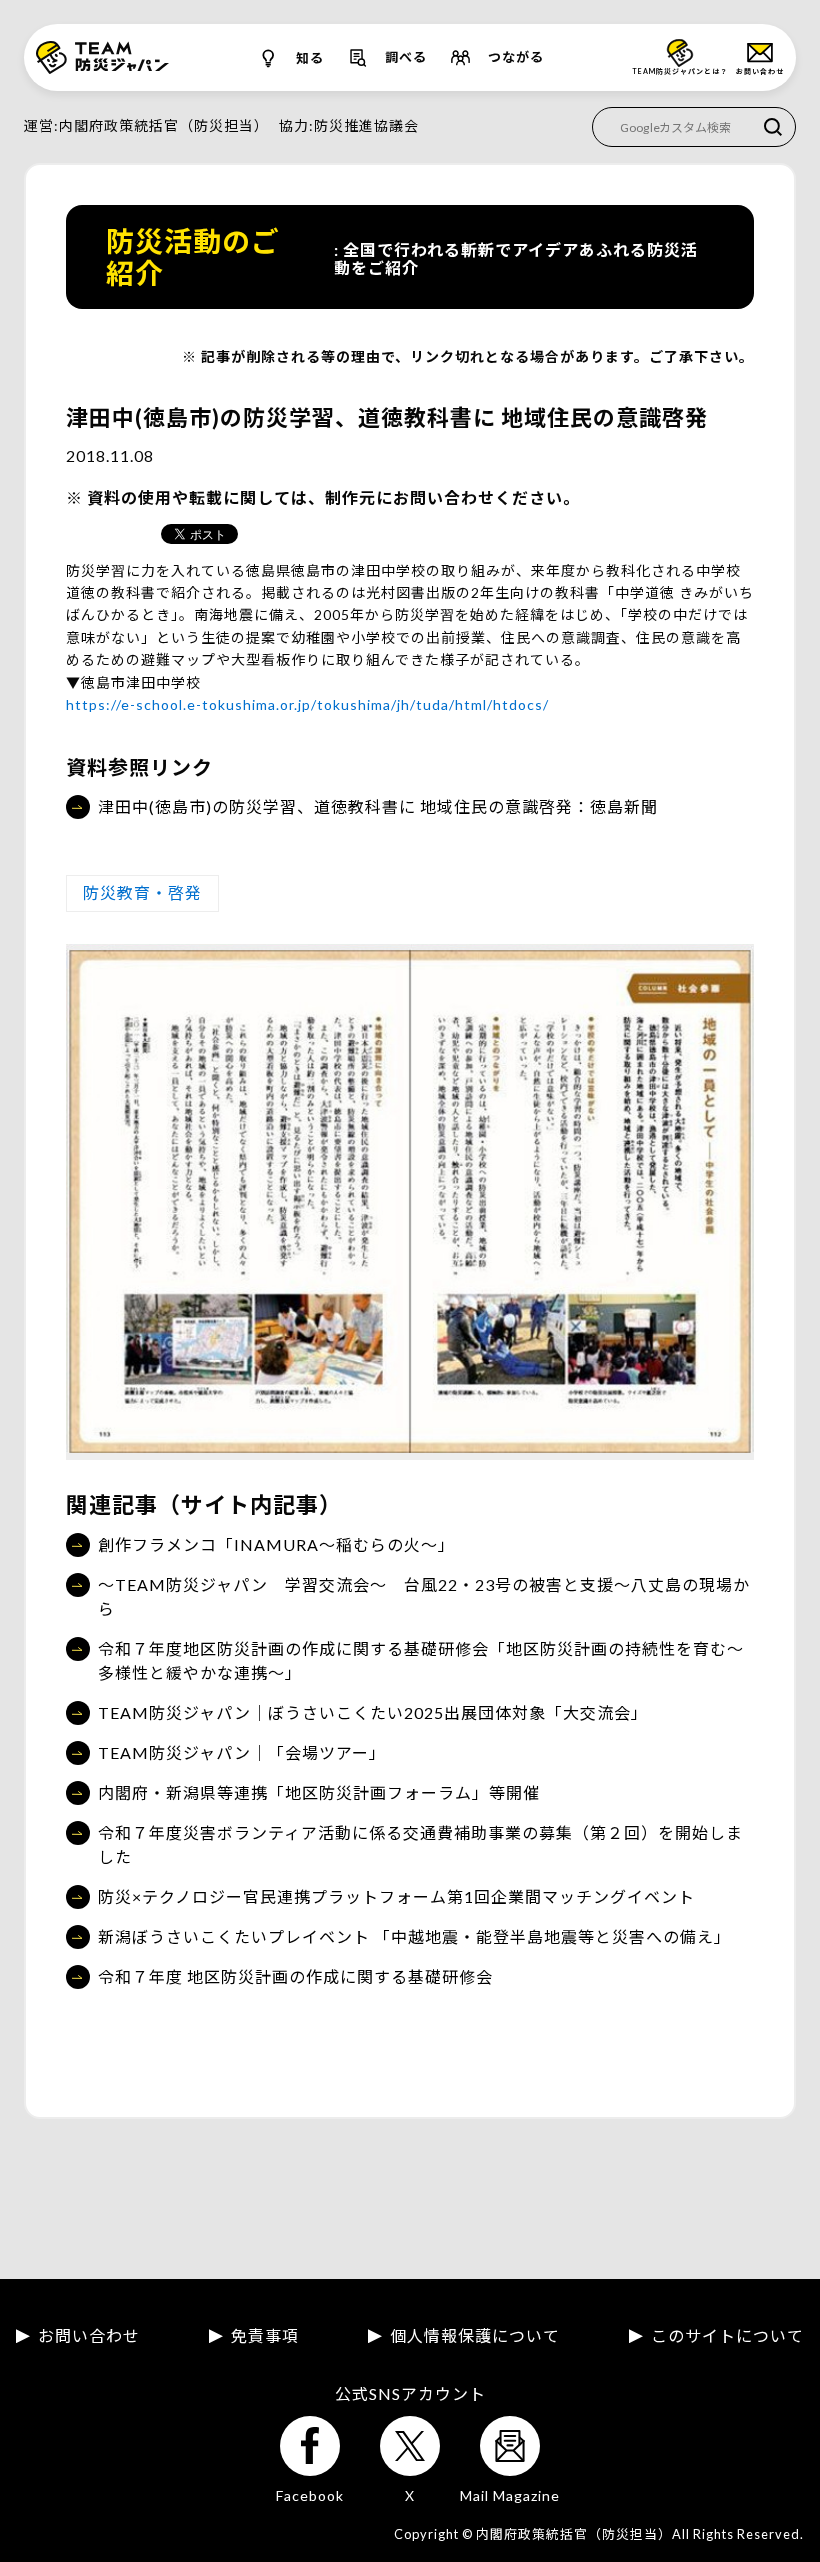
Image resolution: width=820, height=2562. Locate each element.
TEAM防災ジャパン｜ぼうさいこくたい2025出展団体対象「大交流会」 (373, 1712)
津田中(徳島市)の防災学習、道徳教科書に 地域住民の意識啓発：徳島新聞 (378, 806)
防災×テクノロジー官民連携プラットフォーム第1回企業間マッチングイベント (396, 1896)
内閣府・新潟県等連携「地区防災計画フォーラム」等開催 (319, 1792)
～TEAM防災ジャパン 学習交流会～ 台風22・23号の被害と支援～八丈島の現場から (424, 1596)
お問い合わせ (89, 2336)
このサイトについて (727, 2336)
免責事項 (265, 2336)
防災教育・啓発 (142, 892)
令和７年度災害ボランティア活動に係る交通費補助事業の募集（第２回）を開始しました (420, 1844)
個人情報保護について (475, 2336)
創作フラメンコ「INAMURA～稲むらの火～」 (276, 1544)
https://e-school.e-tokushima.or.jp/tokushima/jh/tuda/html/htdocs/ (307, 704)
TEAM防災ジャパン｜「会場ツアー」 (242, 1752)
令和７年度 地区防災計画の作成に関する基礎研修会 (295, 1976)
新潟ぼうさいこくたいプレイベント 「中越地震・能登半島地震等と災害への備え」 (414, 1936)
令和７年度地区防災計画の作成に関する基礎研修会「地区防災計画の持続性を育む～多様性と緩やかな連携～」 (421, 1660)
